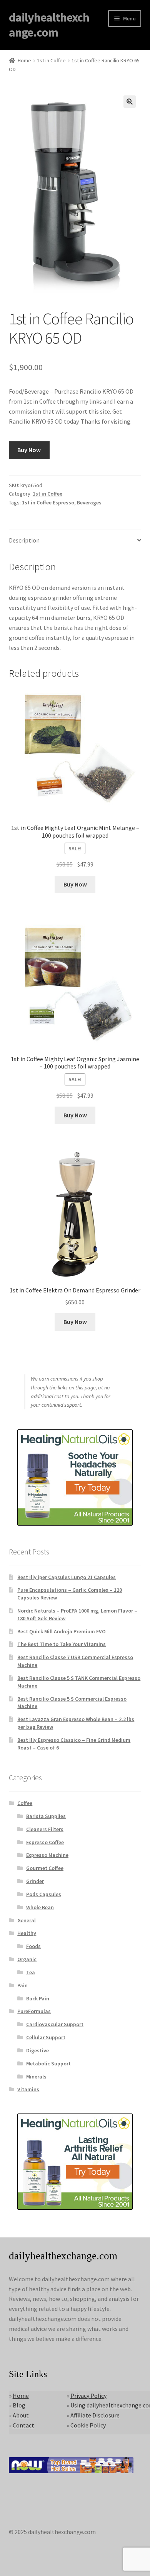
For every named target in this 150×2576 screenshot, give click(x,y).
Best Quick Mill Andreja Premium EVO (62, 1631)
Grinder (35, 1881)
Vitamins (28, 2089)
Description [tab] (24, 540)
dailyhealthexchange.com (49, 25)
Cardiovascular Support (55, 2024)
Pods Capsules (44, 1894)
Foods (33, 1946)
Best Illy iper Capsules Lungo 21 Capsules (67, 1577)
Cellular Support (46, 2037)
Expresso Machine (47, 1855)
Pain (22, 1985)
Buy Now (29, 450)
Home (24, 60)
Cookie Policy (88, 2425)
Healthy (27, 1933)
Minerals (36, 2077)
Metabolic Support (48, 2063)
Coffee (25, 1803)
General (27, 1920)
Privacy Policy (88, 2396)
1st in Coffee (51, 60)
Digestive (37, 2050)
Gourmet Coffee (45, 1868)
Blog (19, 2405)
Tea (31, 1972)
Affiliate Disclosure (95, 2415)
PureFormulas (34, 2011)
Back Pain (38, 1998)
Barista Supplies (46, 1816)
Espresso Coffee (45, 1842)
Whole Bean (40, 1907)
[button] (130, 102)
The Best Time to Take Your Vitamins (62, 1644)
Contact (23, 2425)
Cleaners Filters (45, 1829)
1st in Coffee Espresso (48, 503)
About (21, 2415)
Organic (27, 1959)
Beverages (89, 503)
